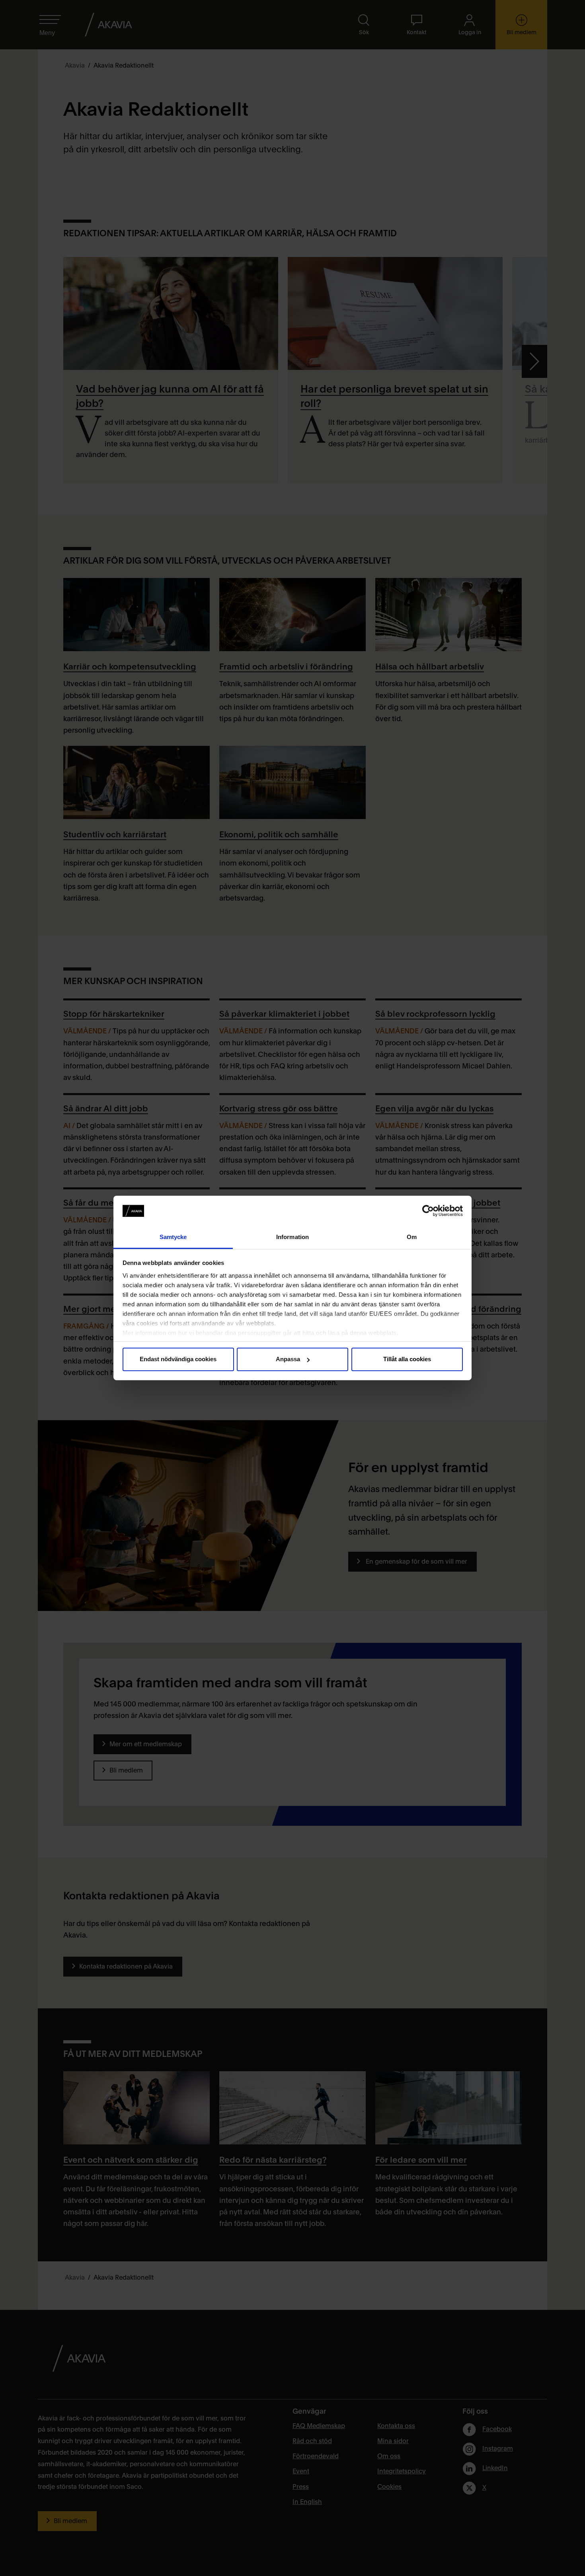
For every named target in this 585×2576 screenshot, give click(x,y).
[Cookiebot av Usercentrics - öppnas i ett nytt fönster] (428, 1211)
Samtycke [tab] (173, 1237)
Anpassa (288, 1359)
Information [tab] (292, 1237)
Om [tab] (412, 1237)
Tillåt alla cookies (407, 1359)
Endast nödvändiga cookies (178, 1359)
